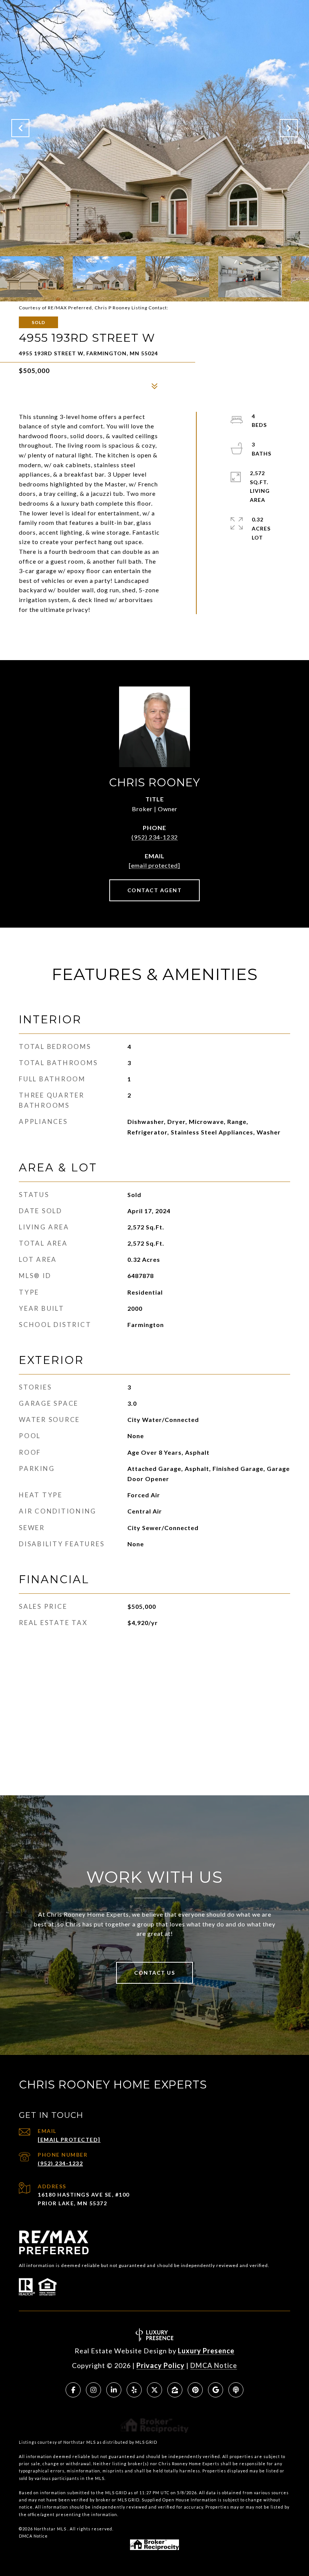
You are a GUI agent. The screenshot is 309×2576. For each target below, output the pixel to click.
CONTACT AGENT (155, 890)
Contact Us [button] (154, 1973)
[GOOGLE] (216, 2390)
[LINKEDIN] (114, 2390)
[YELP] (134, 2390)
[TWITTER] (154, 2390)
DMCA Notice (214, 2365)
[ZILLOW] (175, 2390)
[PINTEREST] (195, 2390)
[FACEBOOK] (73, 2390)
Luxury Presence (206, 2351)
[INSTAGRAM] (93, 2390)
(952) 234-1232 (155, 837)
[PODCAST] (236, 2390)
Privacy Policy (161, 2365)
